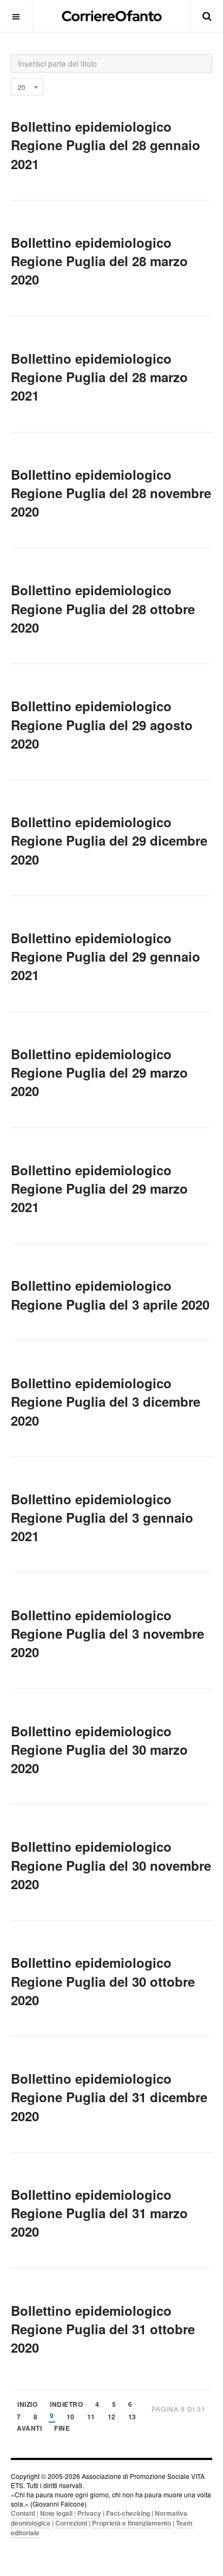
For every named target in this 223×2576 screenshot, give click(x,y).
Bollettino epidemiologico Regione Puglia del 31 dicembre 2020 (109, 2097)
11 (91, 2417)
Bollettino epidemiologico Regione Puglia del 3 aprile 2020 (110, 1295)
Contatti (23, 2513)
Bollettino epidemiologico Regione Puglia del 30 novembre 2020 (111, 1865)
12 (112, 2417)
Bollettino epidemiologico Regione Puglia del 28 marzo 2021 (99, 377)
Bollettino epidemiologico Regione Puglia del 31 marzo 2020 (99, 2213)
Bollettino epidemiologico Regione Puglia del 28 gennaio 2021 (106, 145)
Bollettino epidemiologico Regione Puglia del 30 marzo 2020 (99, 1750)
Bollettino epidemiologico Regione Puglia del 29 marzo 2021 (99, 1189)
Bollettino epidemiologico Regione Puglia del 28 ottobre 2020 (103, 608)
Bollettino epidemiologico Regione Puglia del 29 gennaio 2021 (106, 957)
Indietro (66, 2405)
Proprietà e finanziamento (132, 2523)
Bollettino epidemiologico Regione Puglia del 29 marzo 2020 (99, 1073)
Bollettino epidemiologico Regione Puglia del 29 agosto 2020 (102, 724)
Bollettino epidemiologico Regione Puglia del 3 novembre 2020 (107, 1634)
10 (71, 2417)
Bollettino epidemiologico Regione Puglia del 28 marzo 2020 (99, 261)
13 (132, 2417)
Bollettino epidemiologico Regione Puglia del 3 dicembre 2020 (106, 1402)
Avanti (29, 2429)
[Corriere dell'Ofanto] (112, 16)
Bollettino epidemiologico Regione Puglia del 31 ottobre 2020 (103, 2329)
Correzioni (71, 2523)
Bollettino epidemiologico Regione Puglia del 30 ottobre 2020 (103, 1981)
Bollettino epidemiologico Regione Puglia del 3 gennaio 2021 (102, 1518)
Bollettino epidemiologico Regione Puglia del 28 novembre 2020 (111, 493)
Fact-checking (128, 2513)
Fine (62, 2429)
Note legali (56, 2513)
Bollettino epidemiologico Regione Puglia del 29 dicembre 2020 (109, 841)
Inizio (27, 2405)
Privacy (89, 2513)
